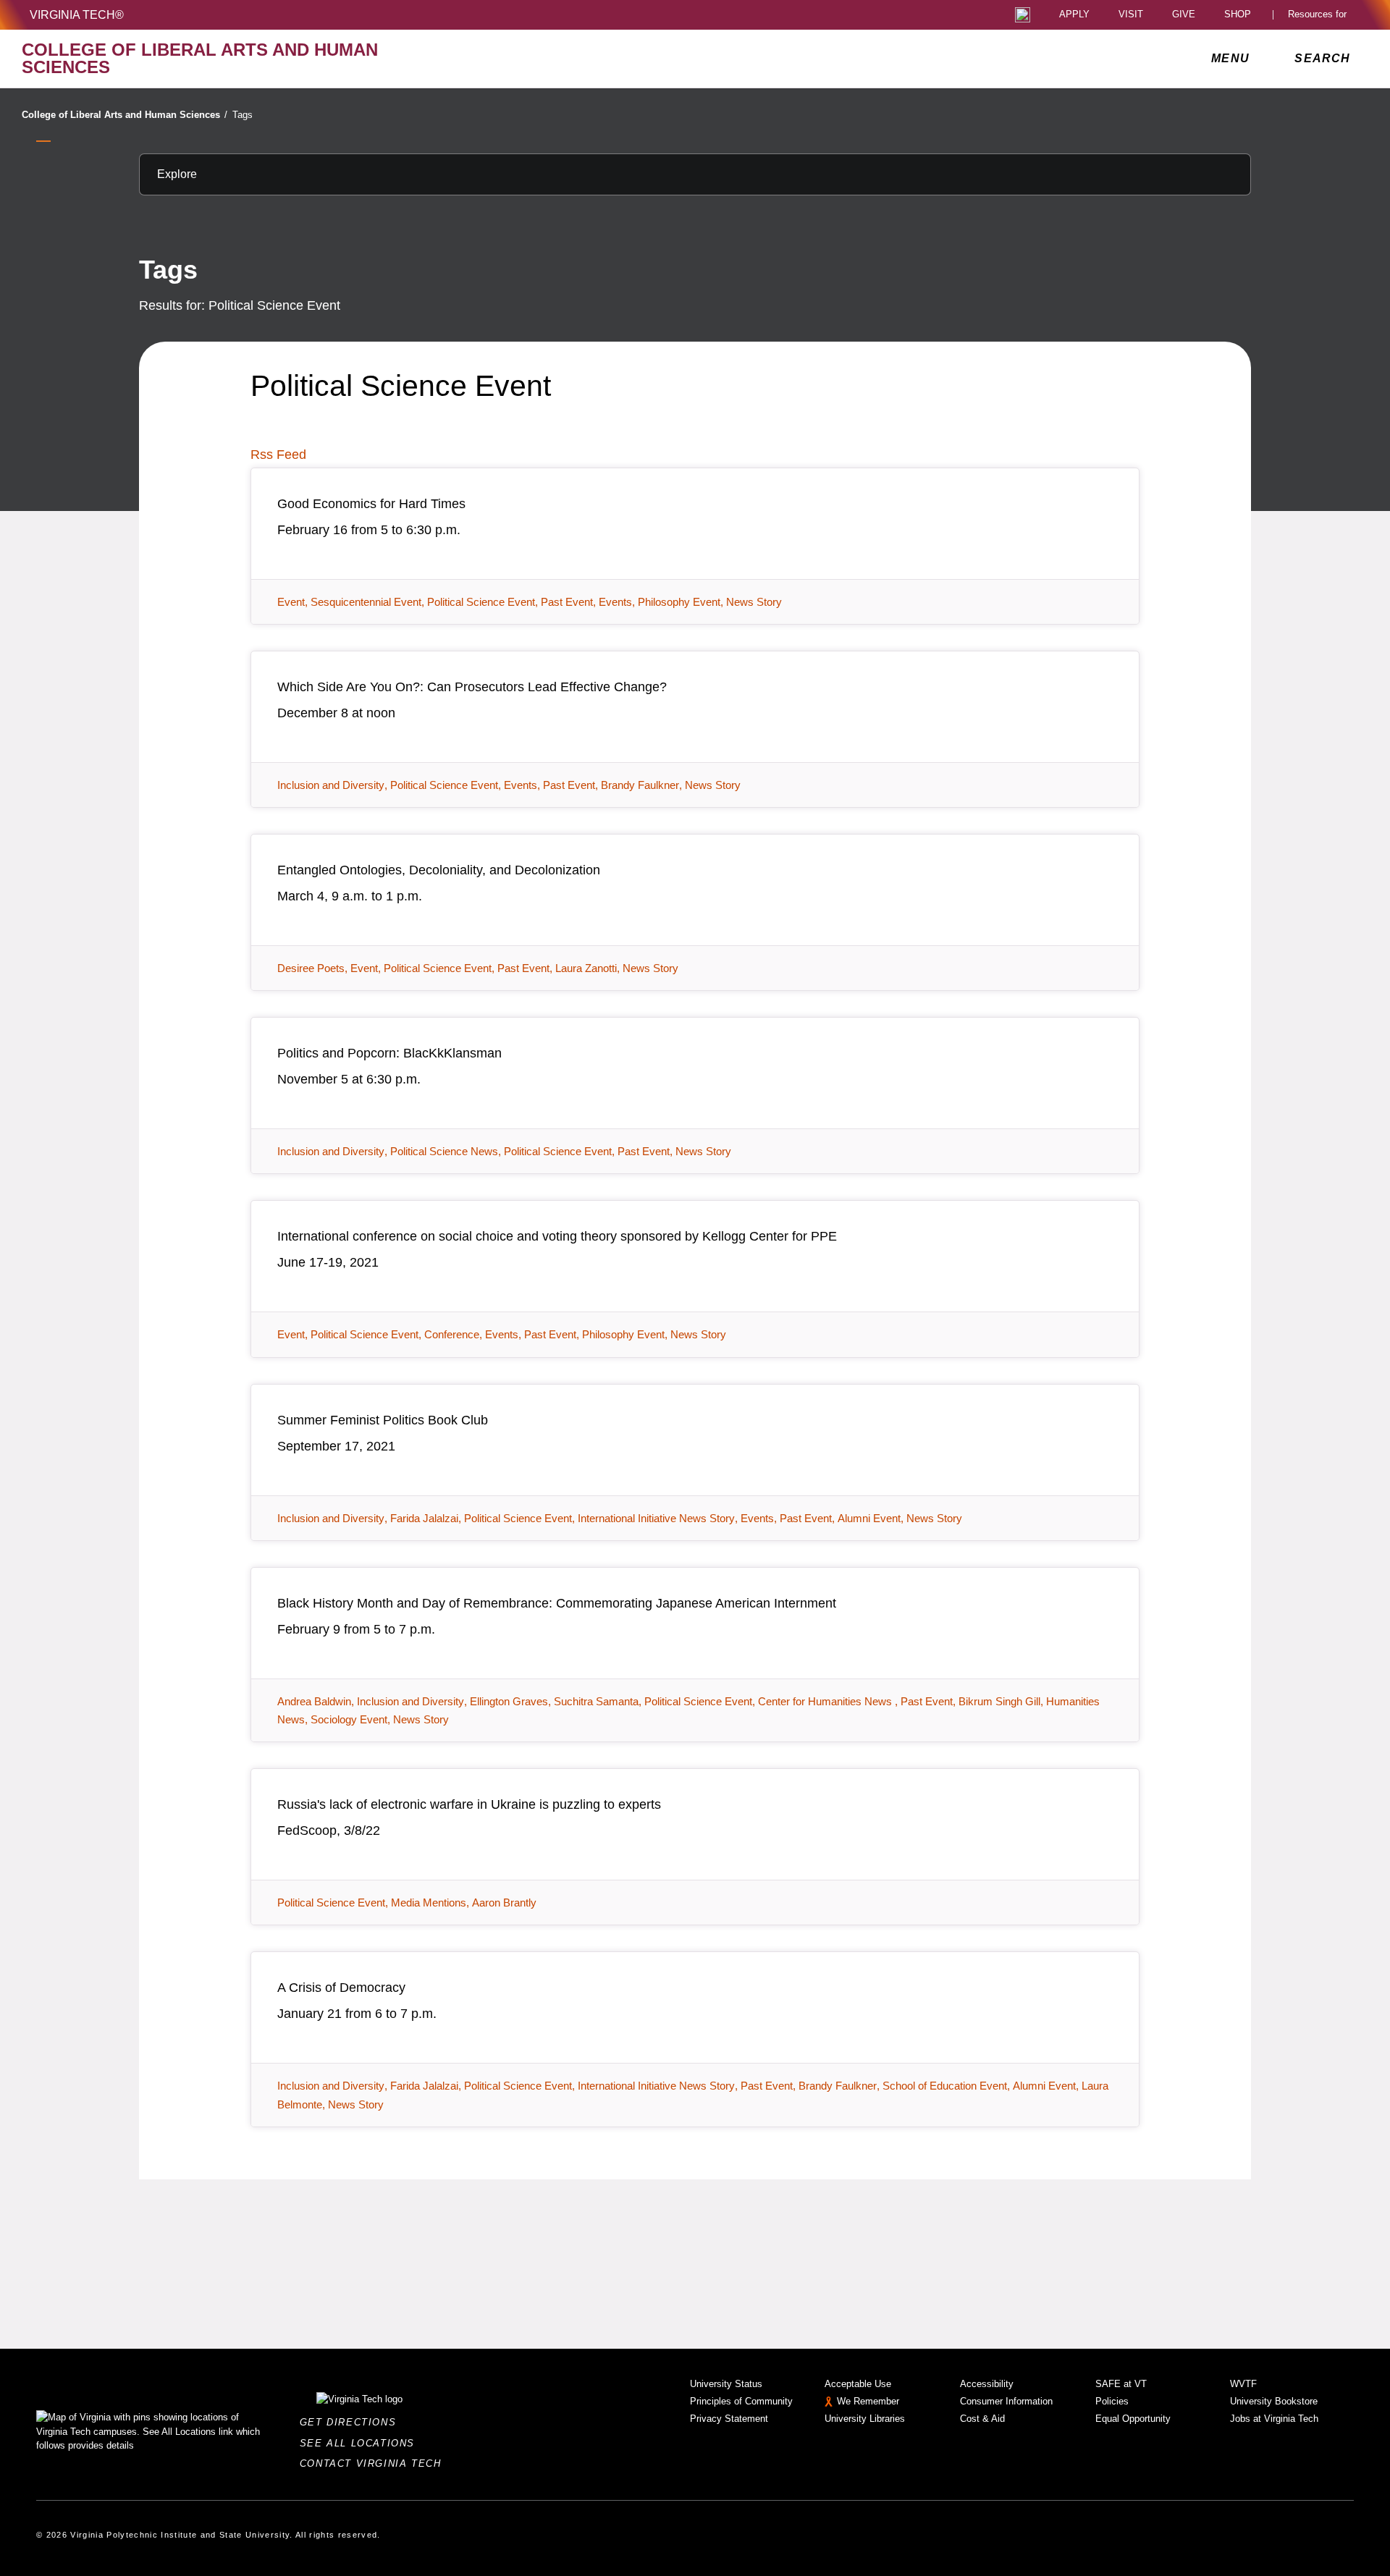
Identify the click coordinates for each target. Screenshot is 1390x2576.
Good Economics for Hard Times (371, 504)
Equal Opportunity (1133, 2419)
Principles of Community (741, 2401)
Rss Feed (278, 455)
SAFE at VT (1121, 2384)
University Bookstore (1274, 2401)
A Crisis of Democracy (341, 1988)
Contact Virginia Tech (375, 2463)
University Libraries (865, 2419)
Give (1184, 15)
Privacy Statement (729, 2419)
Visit (1131, 15)
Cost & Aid (982, 2419)
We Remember (868, 2401)
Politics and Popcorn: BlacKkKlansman (389, 1053)
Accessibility (987, 2384)
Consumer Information (1006, 2401)
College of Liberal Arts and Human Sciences (125, 115)
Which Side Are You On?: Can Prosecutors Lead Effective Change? (472, 687)
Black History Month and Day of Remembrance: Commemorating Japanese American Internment (557, 1603)
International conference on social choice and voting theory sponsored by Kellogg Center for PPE (557, 1236)
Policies (1112, 2401)
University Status (726, 2384)
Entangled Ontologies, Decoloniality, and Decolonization (439, 870)
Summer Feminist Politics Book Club (383, 1420)
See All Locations (361, 2443)
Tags (243, 115)
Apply (1074, 15)
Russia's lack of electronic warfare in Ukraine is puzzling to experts (469, 1804)
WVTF (1243, 2384)
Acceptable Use (858, 2384)
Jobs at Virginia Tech (1274, 2419)
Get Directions (352, 2422)
